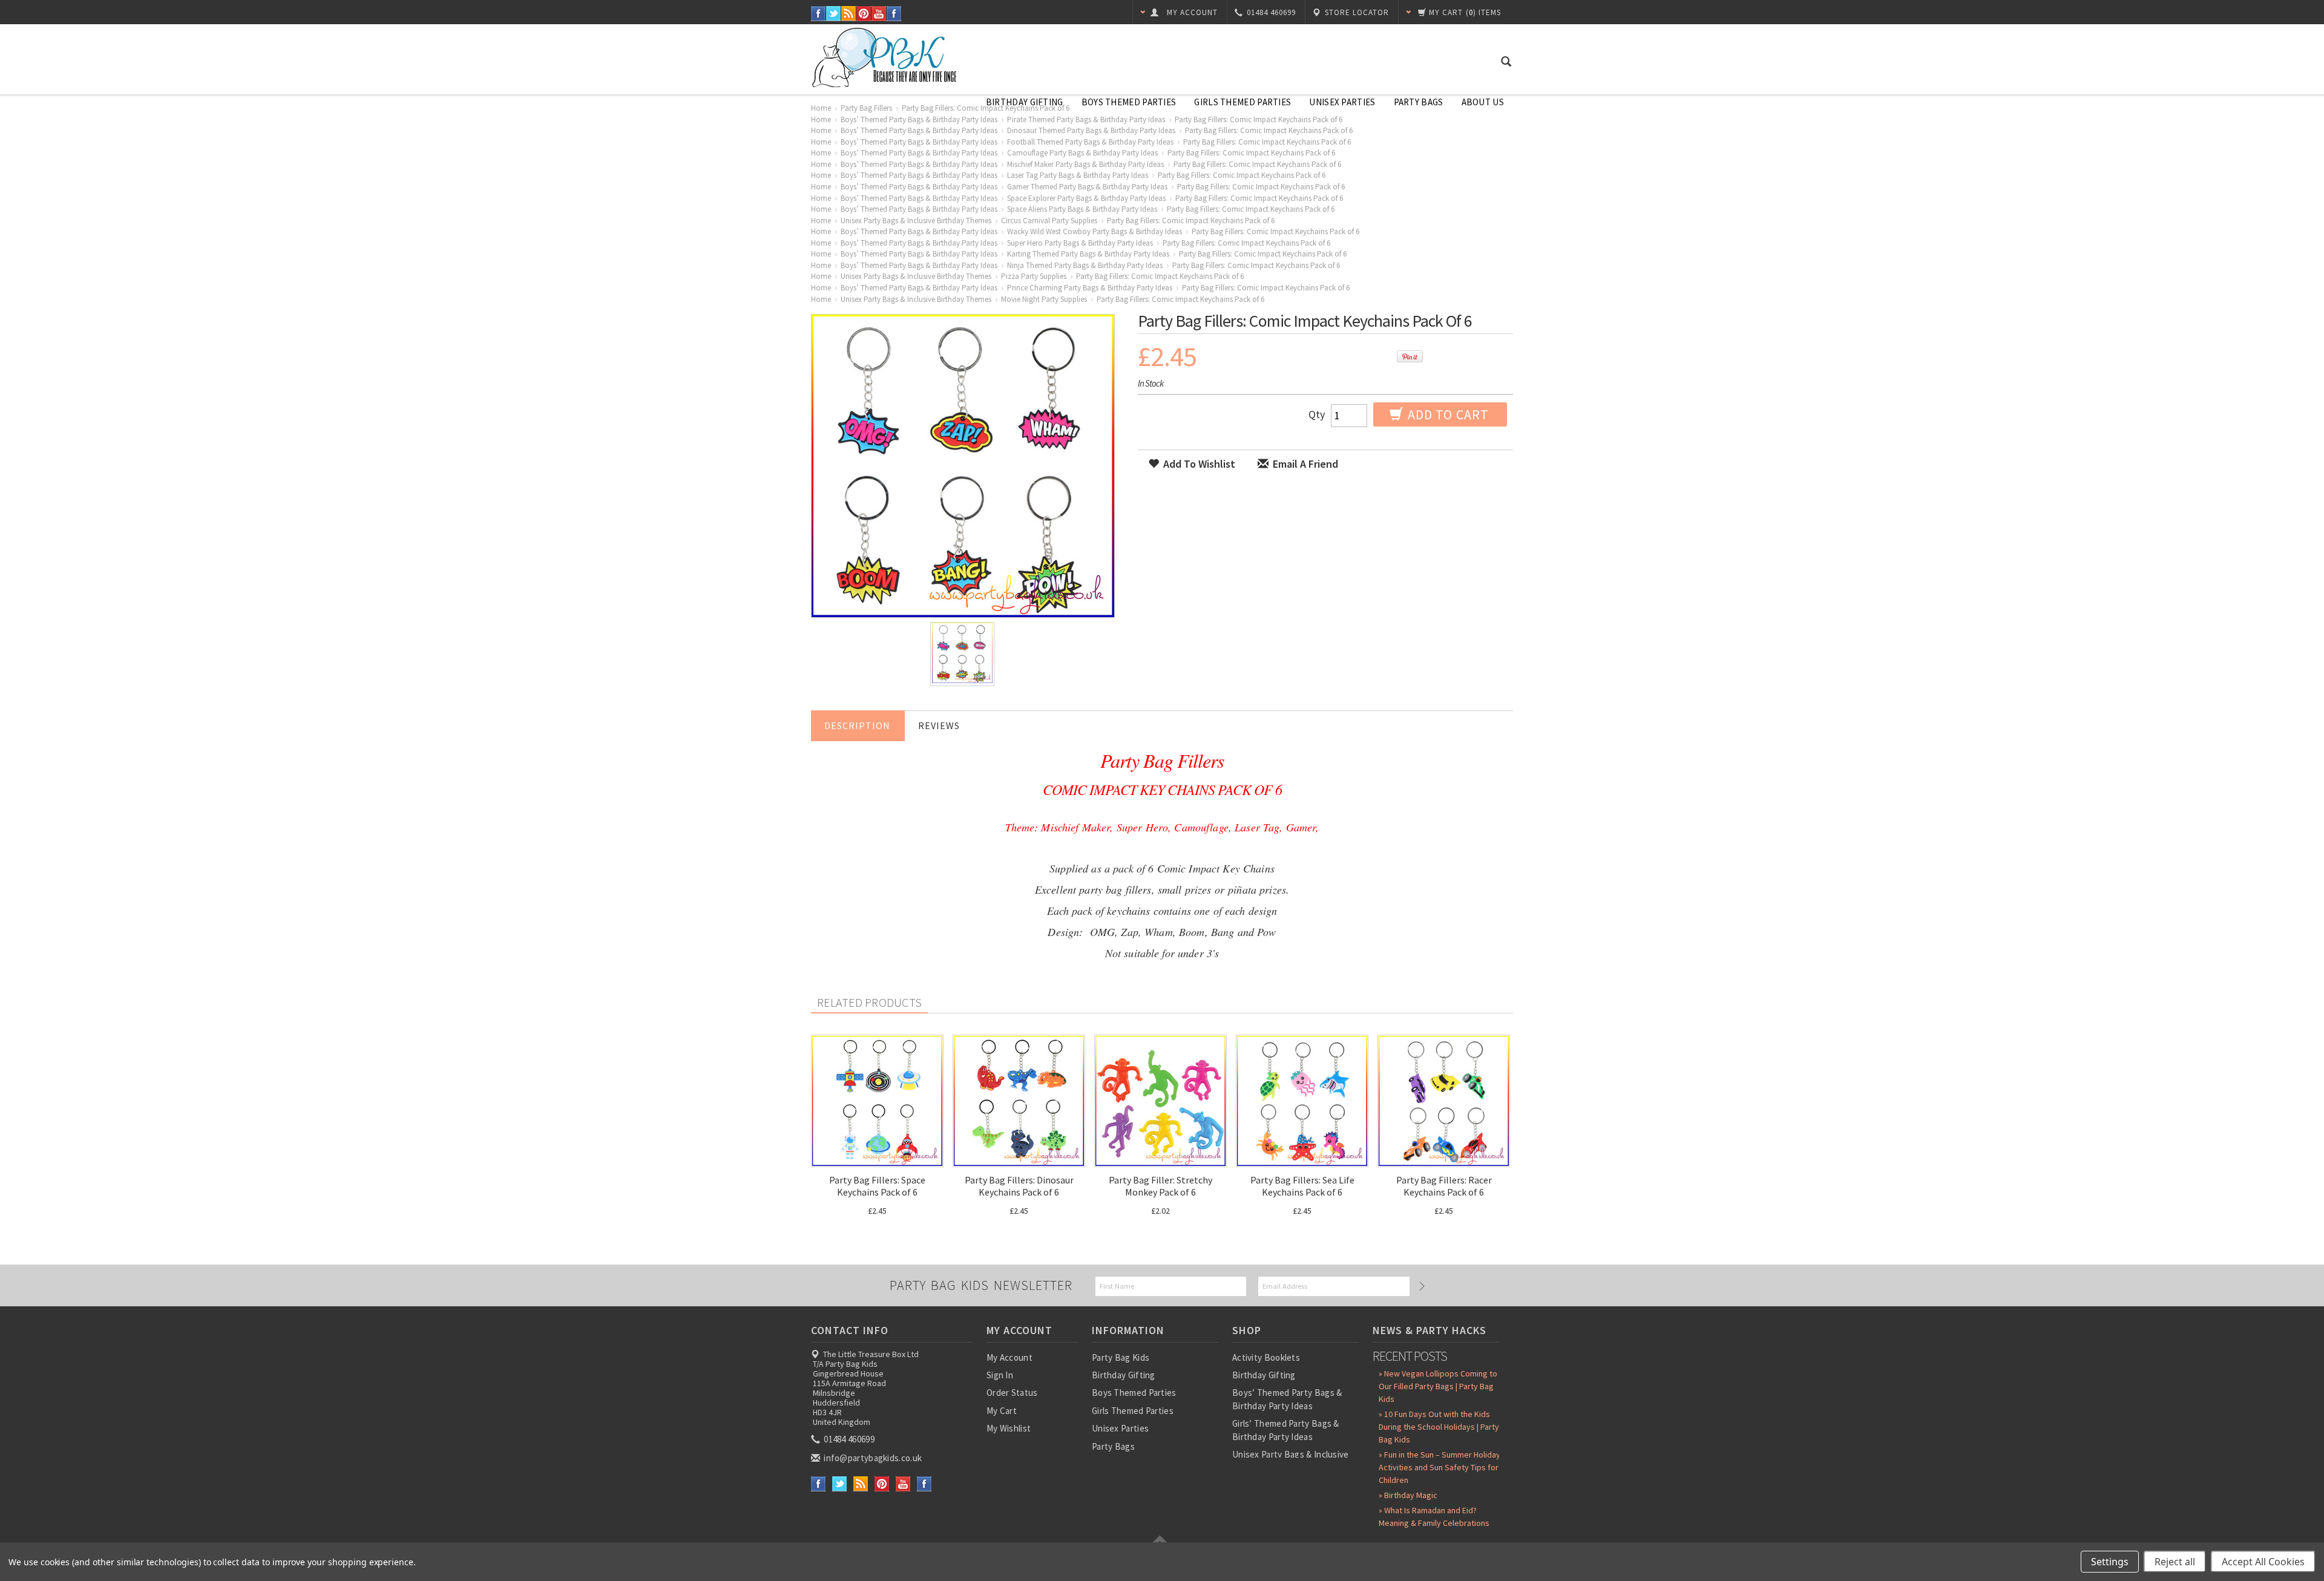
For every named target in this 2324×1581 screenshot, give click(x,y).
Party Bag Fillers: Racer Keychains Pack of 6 (1444, 1186)
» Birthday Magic (1408, 1495)
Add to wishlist (1198, 464)
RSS (849, 14)
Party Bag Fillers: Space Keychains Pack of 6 (877, 1186)
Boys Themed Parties (1129, 102)
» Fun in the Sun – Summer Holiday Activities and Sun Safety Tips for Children (1439, 1467)
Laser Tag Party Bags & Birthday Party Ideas (1078, 175)
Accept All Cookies (2263, 1562)
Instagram (894, 14)
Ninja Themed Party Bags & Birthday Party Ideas (1085, 265)
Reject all (2175, 1562)
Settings (2110, 1562)
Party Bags (1419, 102)
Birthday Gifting (1025, 102)
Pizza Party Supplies (1034, 276)
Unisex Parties (1342, 102)
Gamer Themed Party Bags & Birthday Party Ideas (1087, 187)
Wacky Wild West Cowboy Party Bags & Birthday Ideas (1095, 231)
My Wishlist (1009, 1428)
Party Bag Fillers (866, 108)
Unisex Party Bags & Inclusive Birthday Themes (916, 221)
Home (821, 108)
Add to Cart (1447, 414)
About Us (1483, 102)
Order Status (1012, 1393)
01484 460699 (848, 1439)
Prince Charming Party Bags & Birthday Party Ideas (1090, 288)
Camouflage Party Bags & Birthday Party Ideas (1082, 153)
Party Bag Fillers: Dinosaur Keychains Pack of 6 (1019, 1186)
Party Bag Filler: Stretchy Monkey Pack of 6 (1160, 1186)
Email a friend (1304, 464)
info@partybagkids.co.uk (872, 1458)
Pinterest (864, 14)
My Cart (1002, 1411)
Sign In (1000, 1375)
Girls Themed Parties (1242, 102)
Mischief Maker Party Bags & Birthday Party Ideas (1085, 164)
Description (857, 725)
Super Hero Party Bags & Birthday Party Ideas (1080, 243)
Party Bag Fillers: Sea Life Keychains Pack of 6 (1302, 1186)
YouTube (879, 14)
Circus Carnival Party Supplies (1049, 221)
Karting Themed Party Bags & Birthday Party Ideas (1088, 254)
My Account (1009, 1357)
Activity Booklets (1266, 1357)
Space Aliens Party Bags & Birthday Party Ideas (1082, 209)
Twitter (834, 14)
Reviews (939, 725)
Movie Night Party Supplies (1044, 299)
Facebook (819, 14)
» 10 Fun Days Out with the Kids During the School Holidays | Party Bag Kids (1439, 1427)
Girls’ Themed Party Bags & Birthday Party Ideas (1286, 1430)
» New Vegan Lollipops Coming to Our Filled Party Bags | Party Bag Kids (1438, 1386)
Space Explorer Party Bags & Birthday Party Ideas (1086, 198)
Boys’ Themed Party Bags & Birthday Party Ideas (919, 119)
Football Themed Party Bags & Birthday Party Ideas (1090, 142)
